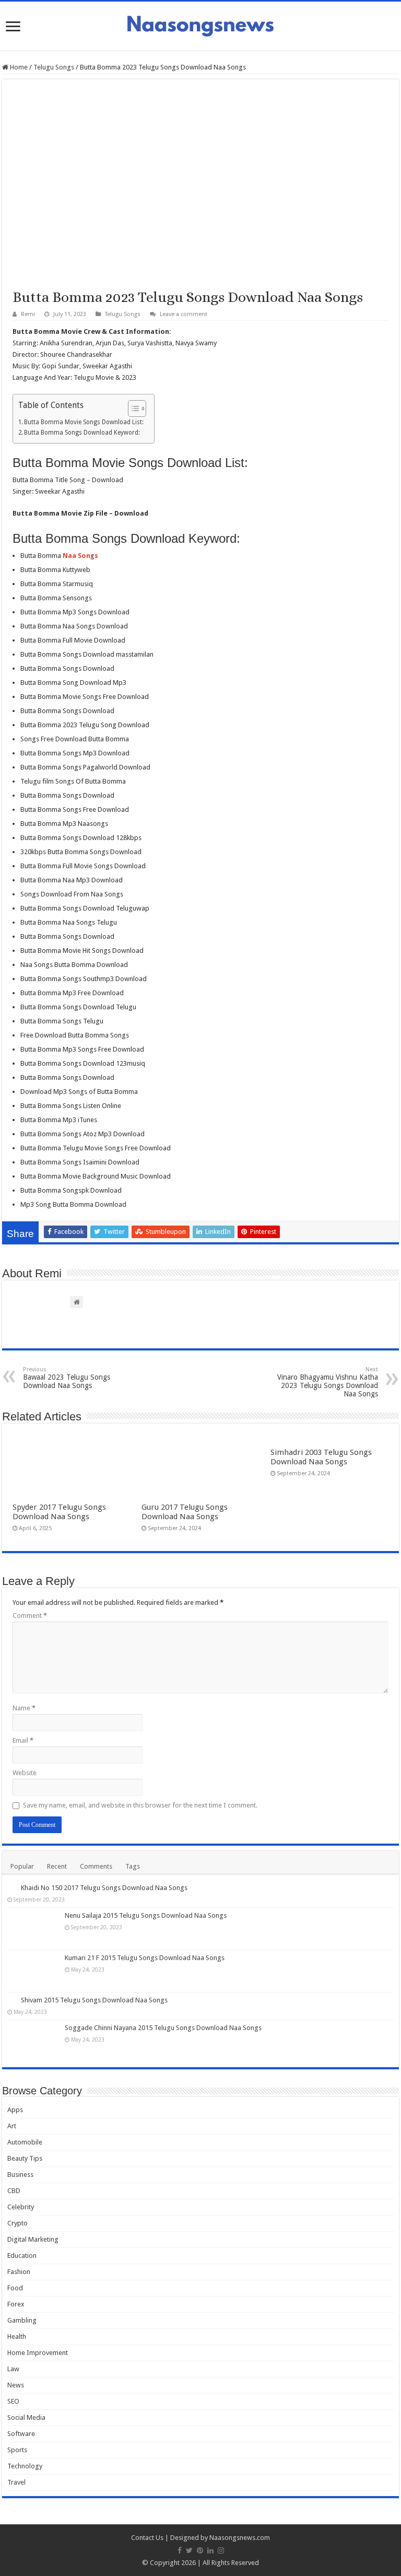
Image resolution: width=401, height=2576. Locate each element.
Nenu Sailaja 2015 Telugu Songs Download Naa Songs (146, 1915)
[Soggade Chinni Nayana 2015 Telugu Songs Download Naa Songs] (33, 2041)
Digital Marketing (33, 2239)
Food (15, 2288)
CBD (14, 2191)
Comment (30, 1616)
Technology (25, 2466)
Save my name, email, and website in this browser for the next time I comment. (140, 1805)
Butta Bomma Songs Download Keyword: (82, 433)
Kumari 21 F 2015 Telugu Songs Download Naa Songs (145, 1958)
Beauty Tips (25, 2158)
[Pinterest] (200, 2550)
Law (13, 2369)
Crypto (17, 2223)
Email (23, 1740)
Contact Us (147, 2538)
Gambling (22, 2320)
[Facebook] (180, 2550)
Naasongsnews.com (240, 2538)
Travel (16, 2482)
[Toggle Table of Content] (132, 409)
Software (21, 2434)
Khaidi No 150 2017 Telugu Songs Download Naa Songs (104, 1888)
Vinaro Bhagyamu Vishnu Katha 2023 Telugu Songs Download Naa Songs (328, 1382)
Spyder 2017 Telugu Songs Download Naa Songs (59, 1512)
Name (24, 1708)
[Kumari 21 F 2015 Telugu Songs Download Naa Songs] (33, 1971)
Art (12, 2126)
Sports (17, 2450)
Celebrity (21, 2207)
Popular (22, 1866)
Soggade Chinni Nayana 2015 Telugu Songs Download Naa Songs (163, 2028)
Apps (15, 2110)
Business (20, 2175)
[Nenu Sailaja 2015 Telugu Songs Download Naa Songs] (33, 1929)
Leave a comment (184, 314)
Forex (16, 2304)
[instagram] (221, 2550)
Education (22, 2256)
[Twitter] (189, 2550)
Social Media (26, 2417)
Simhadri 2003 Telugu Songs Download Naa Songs (321, 1457)
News (16, 2385)
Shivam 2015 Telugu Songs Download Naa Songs (94, 2000)
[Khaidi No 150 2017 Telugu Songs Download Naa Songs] (11, 1887)
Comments (96, 1866)
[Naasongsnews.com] (200, 25)
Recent (57, 1866)
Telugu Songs (54, 67)
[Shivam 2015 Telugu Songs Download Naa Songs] (11, 2000)
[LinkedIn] (210, 2550)
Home (18, 67)
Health (17, 2336)
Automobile (25, 2142)
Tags (133, 1866)
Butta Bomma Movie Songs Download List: (84, 422)
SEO (13, 2401)
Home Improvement (38, 2353)
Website (25, 1773)
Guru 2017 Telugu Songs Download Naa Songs (185, 1512)
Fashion (19, 2272)
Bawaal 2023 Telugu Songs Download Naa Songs (67, 1378)
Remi (28, 314)
